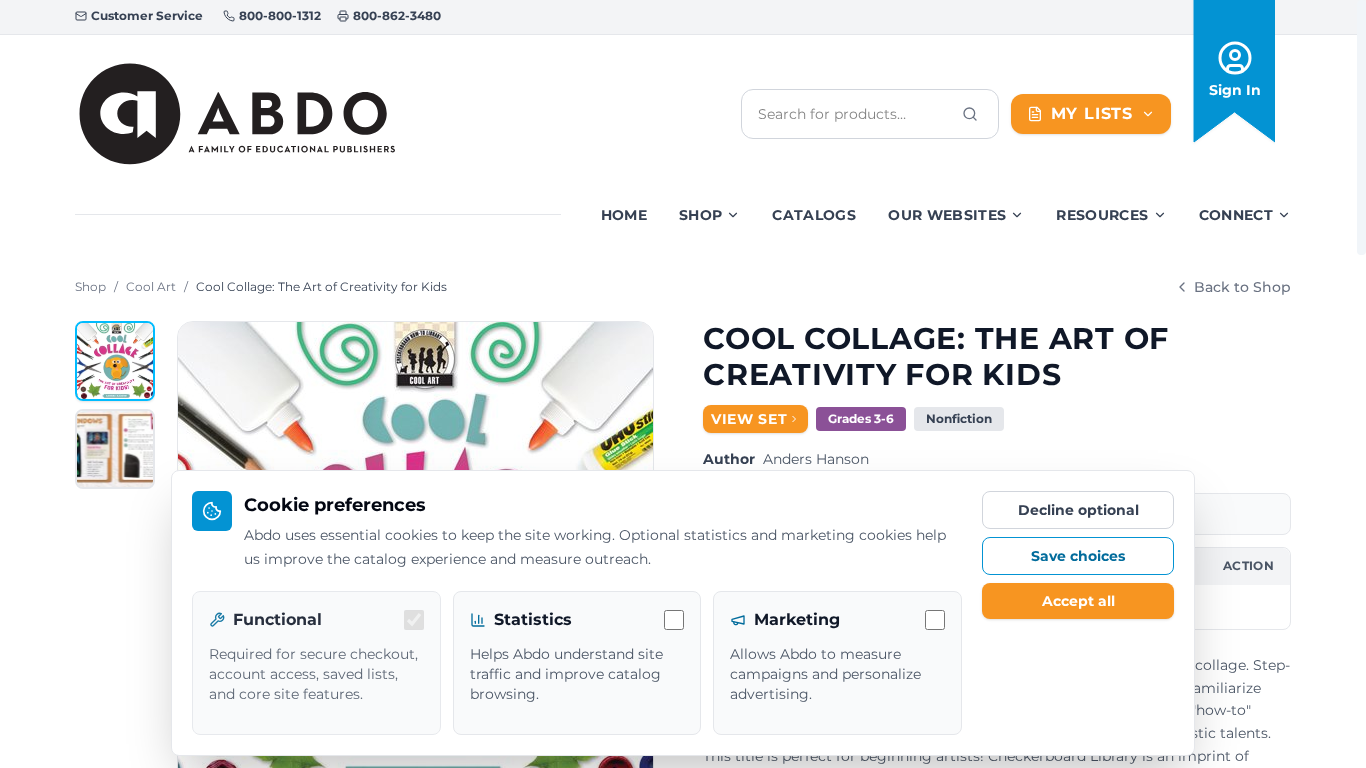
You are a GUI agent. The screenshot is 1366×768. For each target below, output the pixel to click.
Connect (1236, 215)
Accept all (1078, 601)
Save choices (1078, 556)
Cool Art (151, 286)
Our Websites (947, 215)
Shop (700, 215)
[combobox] (854, 114)
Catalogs (814, 215)
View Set (749, 419)
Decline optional (1078, 510)
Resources (1102, 215)
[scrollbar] (1361, 127)
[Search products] (970, 114)
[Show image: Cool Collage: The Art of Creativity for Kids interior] (115, 449)
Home (624, 215)
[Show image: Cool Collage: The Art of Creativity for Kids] (115, 361)
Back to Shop (1242, 287)
